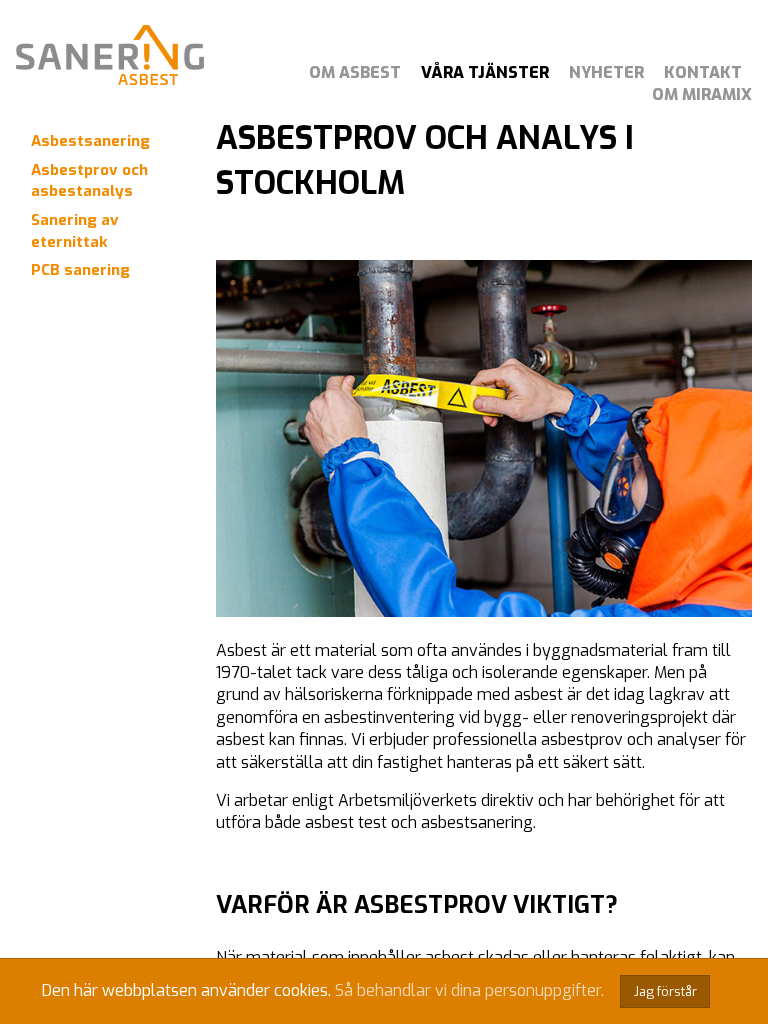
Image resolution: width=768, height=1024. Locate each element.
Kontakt (703, 72)
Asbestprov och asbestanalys (89, 180)
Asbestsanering (90, 141)
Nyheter (606, 72)
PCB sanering (80, 270)
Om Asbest (355, 72)
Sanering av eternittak (75, 230)
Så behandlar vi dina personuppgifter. (469, 990)
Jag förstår (665, 991)
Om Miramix (702, 94)
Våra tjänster (485, 72)
